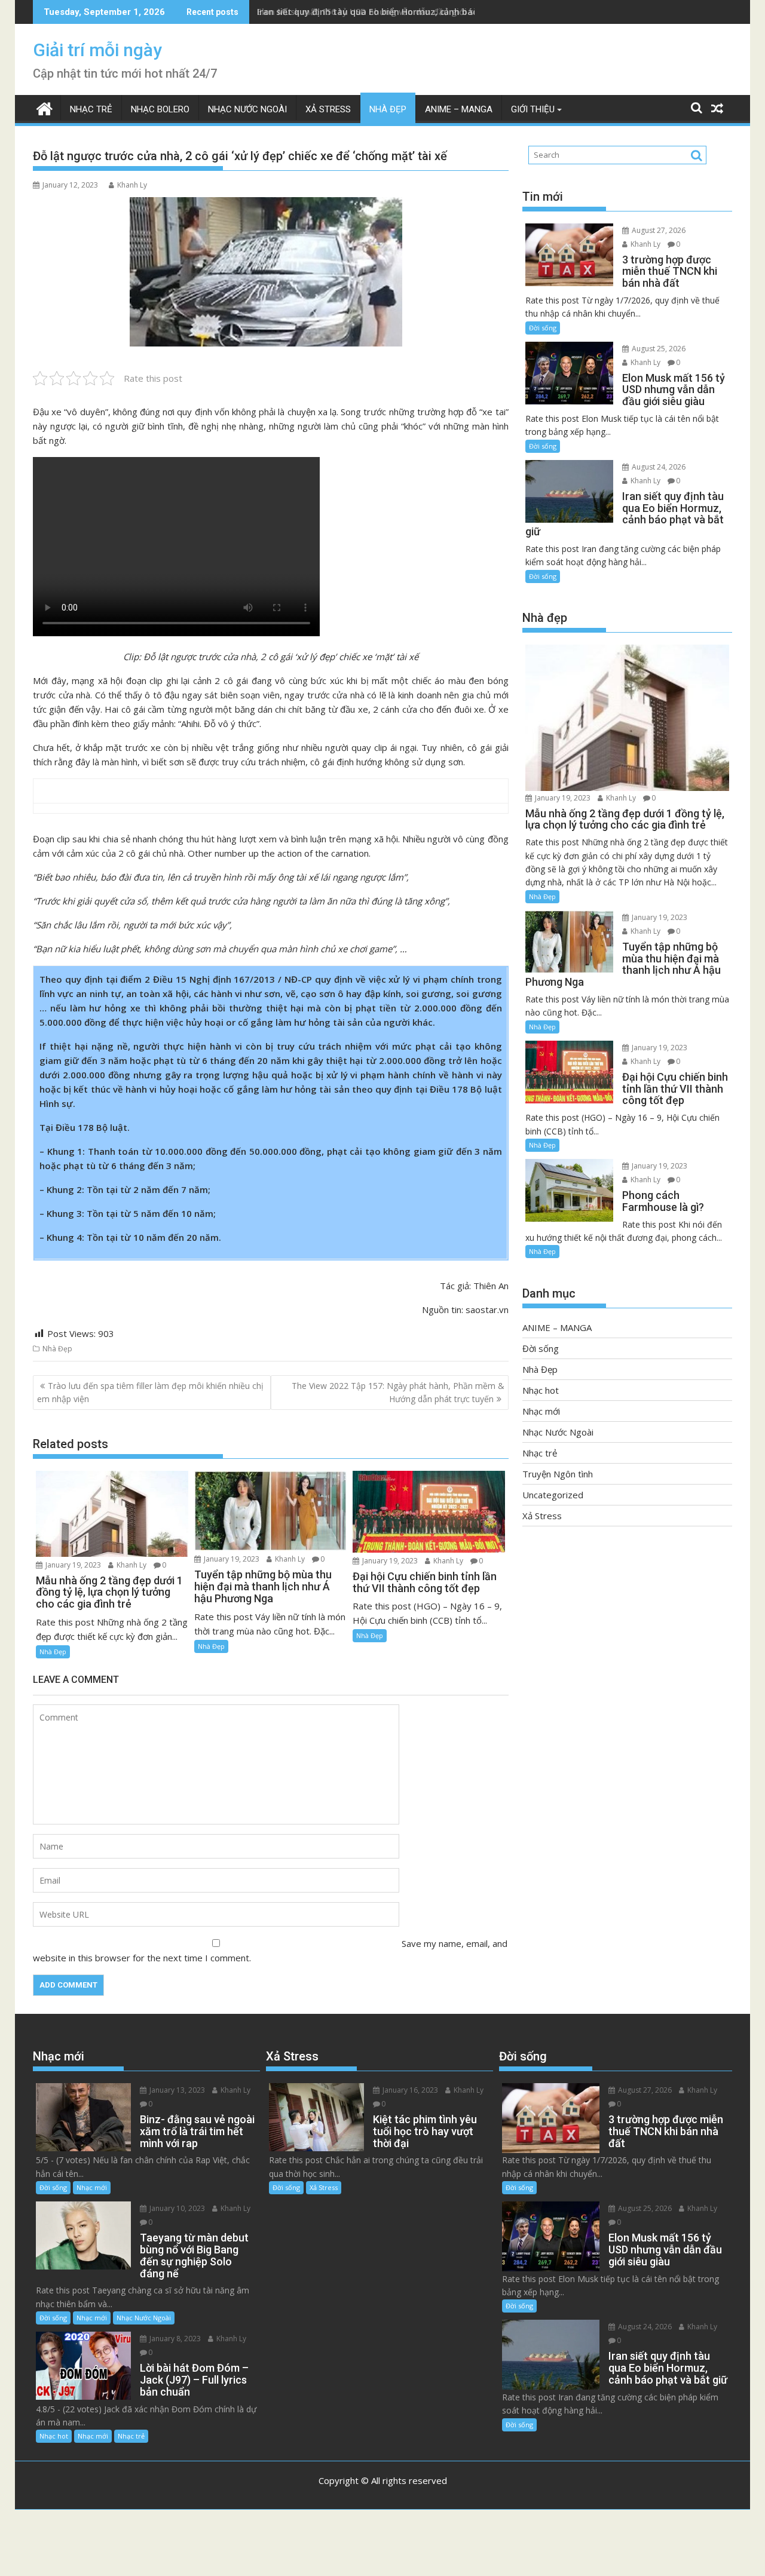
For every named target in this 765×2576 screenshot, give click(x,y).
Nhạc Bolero (160, 109)
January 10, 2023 (176, 2208)
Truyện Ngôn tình (558, 1474)
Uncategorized (553, 1495)
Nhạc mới (541, 1411)
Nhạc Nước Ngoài (247, 109)
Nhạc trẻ (91, 109)
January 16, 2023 (409, 2090)
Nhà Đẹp (388, 109)
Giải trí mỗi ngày (97, 50)
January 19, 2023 (72, 1565)
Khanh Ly (132, 185)
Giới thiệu (533, 109)
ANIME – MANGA (459, 109)
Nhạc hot (541, 1390)
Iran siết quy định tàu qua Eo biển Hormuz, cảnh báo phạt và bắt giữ (401, 12)
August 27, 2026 (658, 230)
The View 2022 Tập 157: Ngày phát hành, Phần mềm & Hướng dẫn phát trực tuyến (398, 1392)
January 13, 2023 (176, 2090)
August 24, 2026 (658, 467)
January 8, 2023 (174, 2339)
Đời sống (543, 328)
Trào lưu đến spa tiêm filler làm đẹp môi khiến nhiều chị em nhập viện (150, 1392)
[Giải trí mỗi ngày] (45, 107)
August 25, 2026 (658, 349)
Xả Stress (328, 109)
